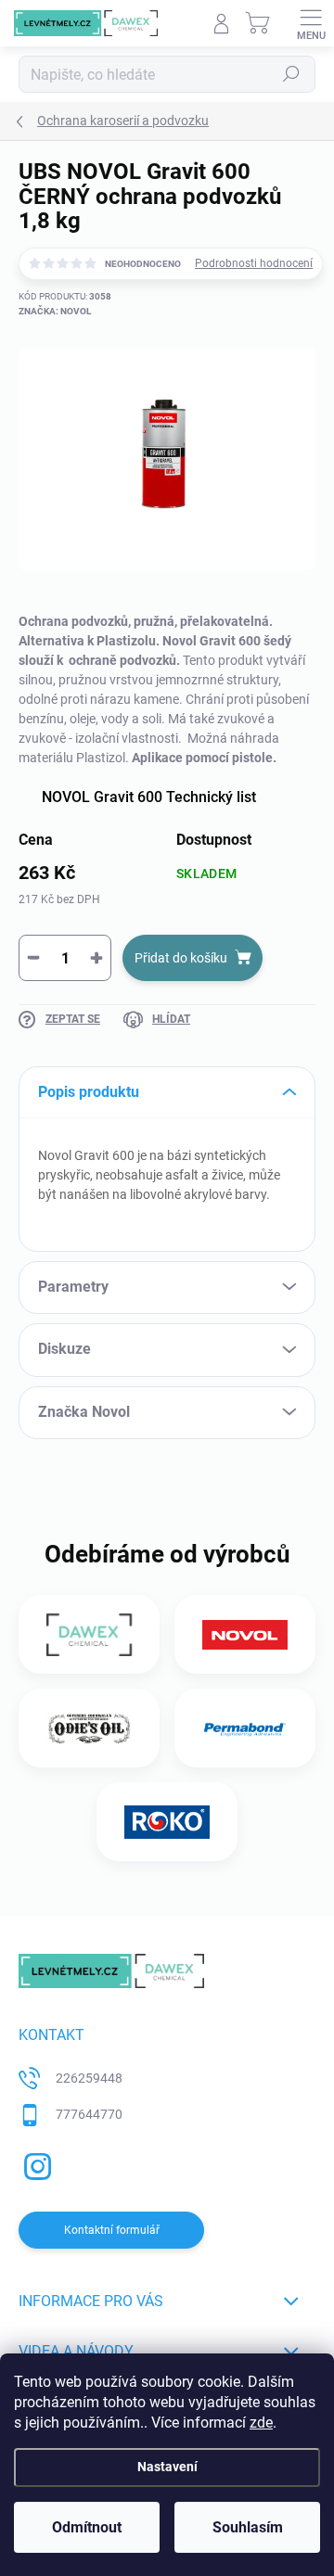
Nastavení (167, 2467)
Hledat (291, 74)
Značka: (55, 311)
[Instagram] (35, 2164)
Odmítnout (87, 2527)
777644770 (89, 2114)
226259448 (89, 2078)
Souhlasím (248, 2527)
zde (261, 2423)
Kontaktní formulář (112, 2230)
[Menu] (311, 23)
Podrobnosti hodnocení (254, 263)
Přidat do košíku (181, 958)
